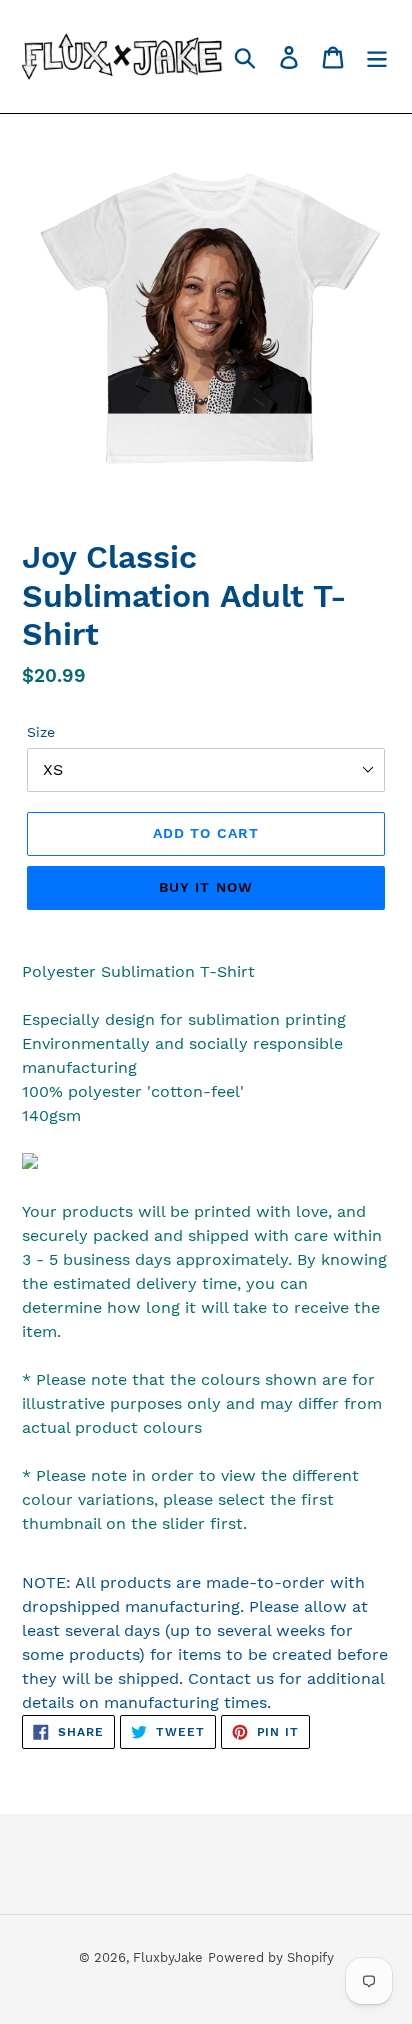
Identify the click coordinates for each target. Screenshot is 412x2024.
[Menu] (377, 56)
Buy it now (206, 887)
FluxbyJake (168, 1957)
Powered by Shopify (271, 1957)
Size (41, 732)
